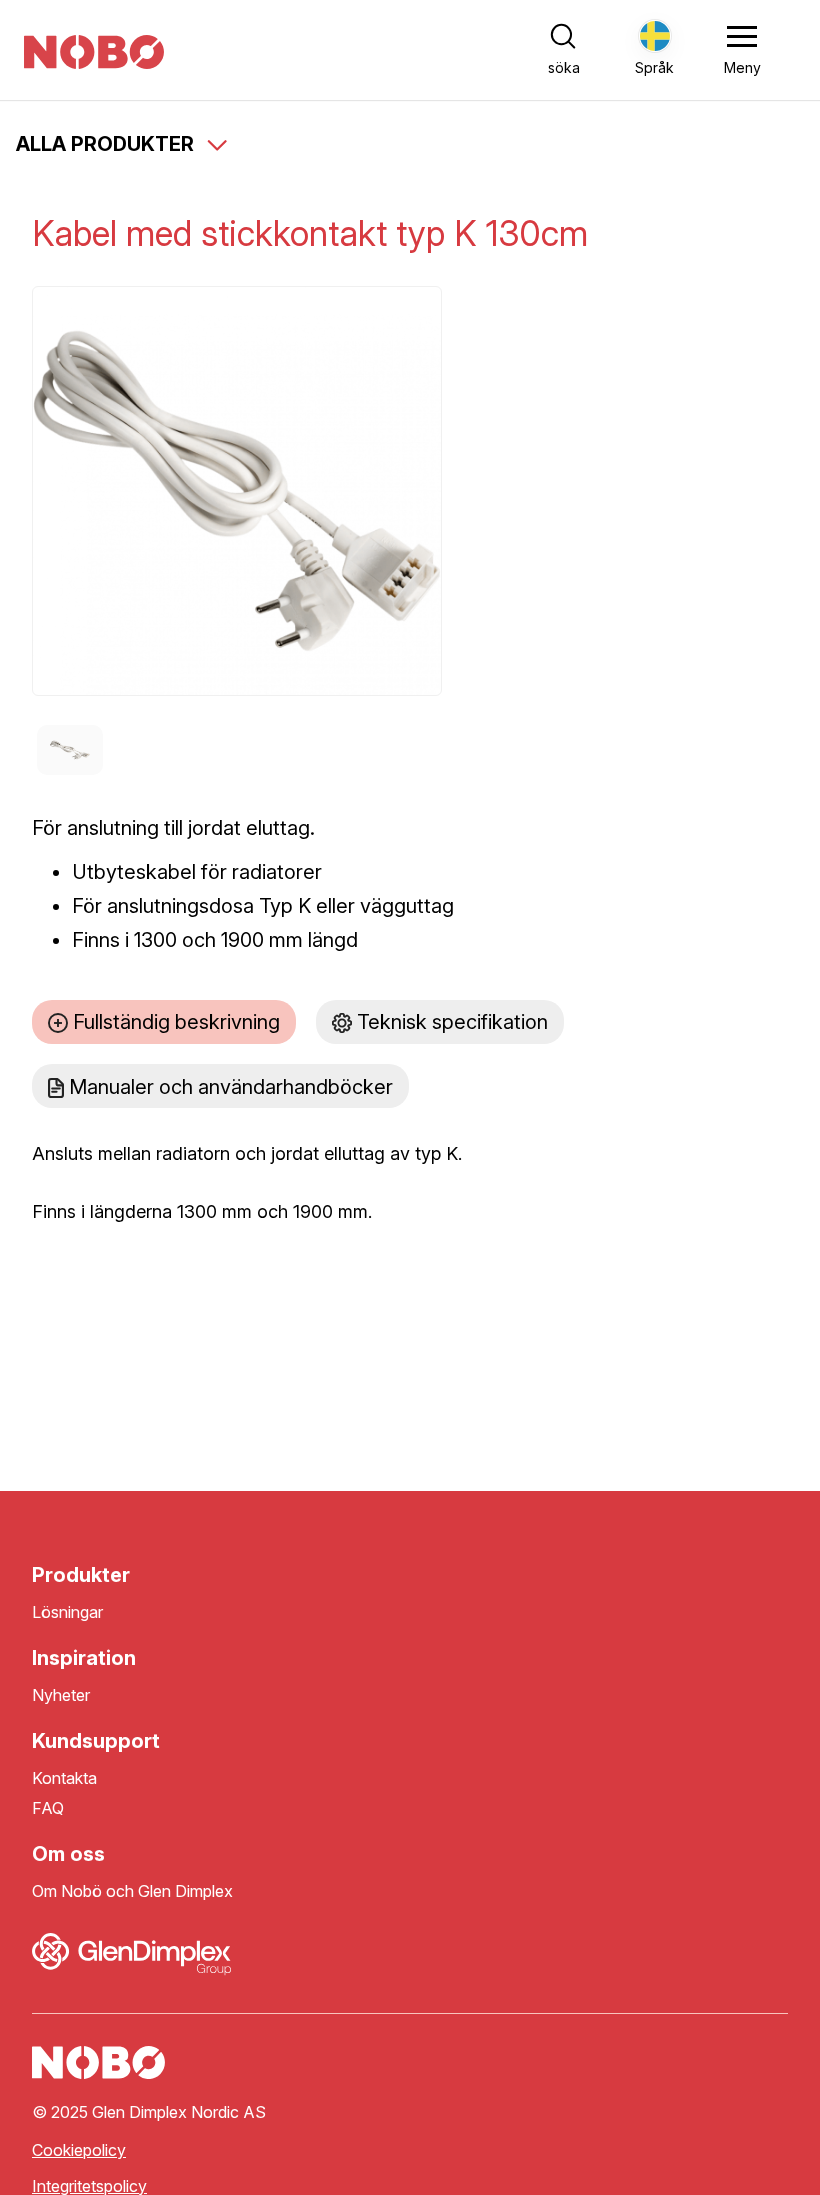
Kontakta (64, 1778)
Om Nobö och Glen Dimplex (132, 1891)
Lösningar (67, 1612)
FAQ (48, 1808)
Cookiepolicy (79, 2150)
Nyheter (61, 1695)
